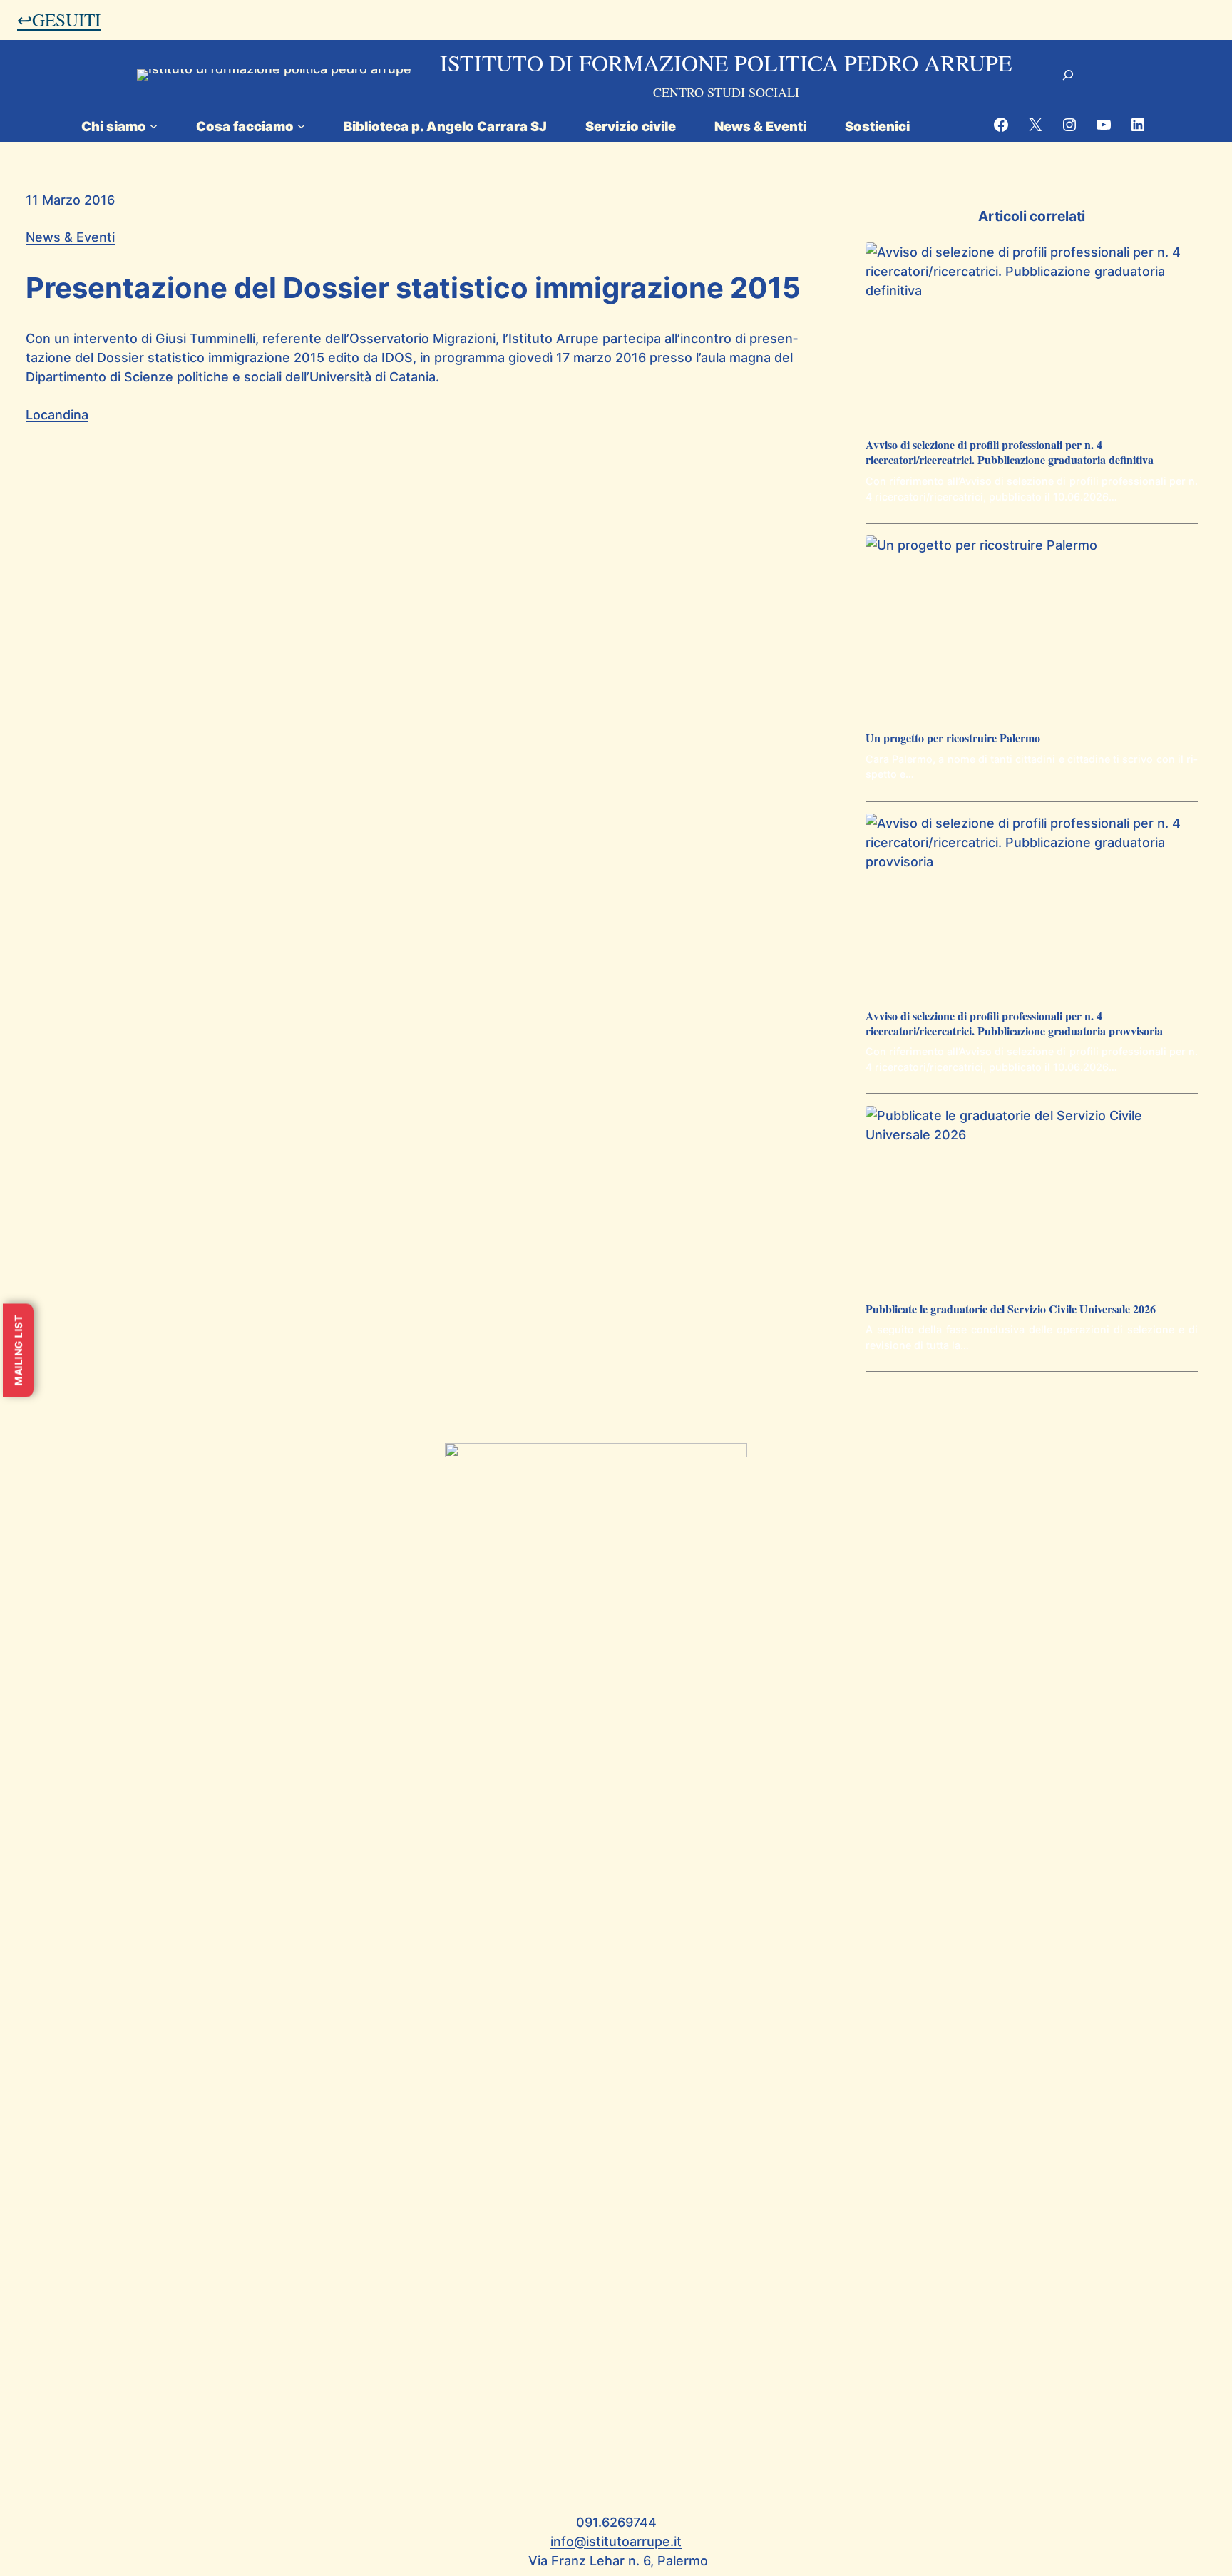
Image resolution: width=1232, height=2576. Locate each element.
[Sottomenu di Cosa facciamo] (301, 126)
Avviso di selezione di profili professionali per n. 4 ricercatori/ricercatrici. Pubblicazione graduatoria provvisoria (1014, 1024)
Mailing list (18, 1350)
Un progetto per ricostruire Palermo (953, 738)
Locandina (57, 415)
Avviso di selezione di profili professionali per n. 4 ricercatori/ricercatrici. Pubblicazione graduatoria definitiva (1010, 453)
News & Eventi (70, 237)
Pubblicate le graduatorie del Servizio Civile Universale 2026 (1011, 1309)
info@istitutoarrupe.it (616, 2541)
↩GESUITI (59, 19)
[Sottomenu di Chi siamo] (154, 126)
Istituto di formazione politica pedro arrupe (726, 62)
